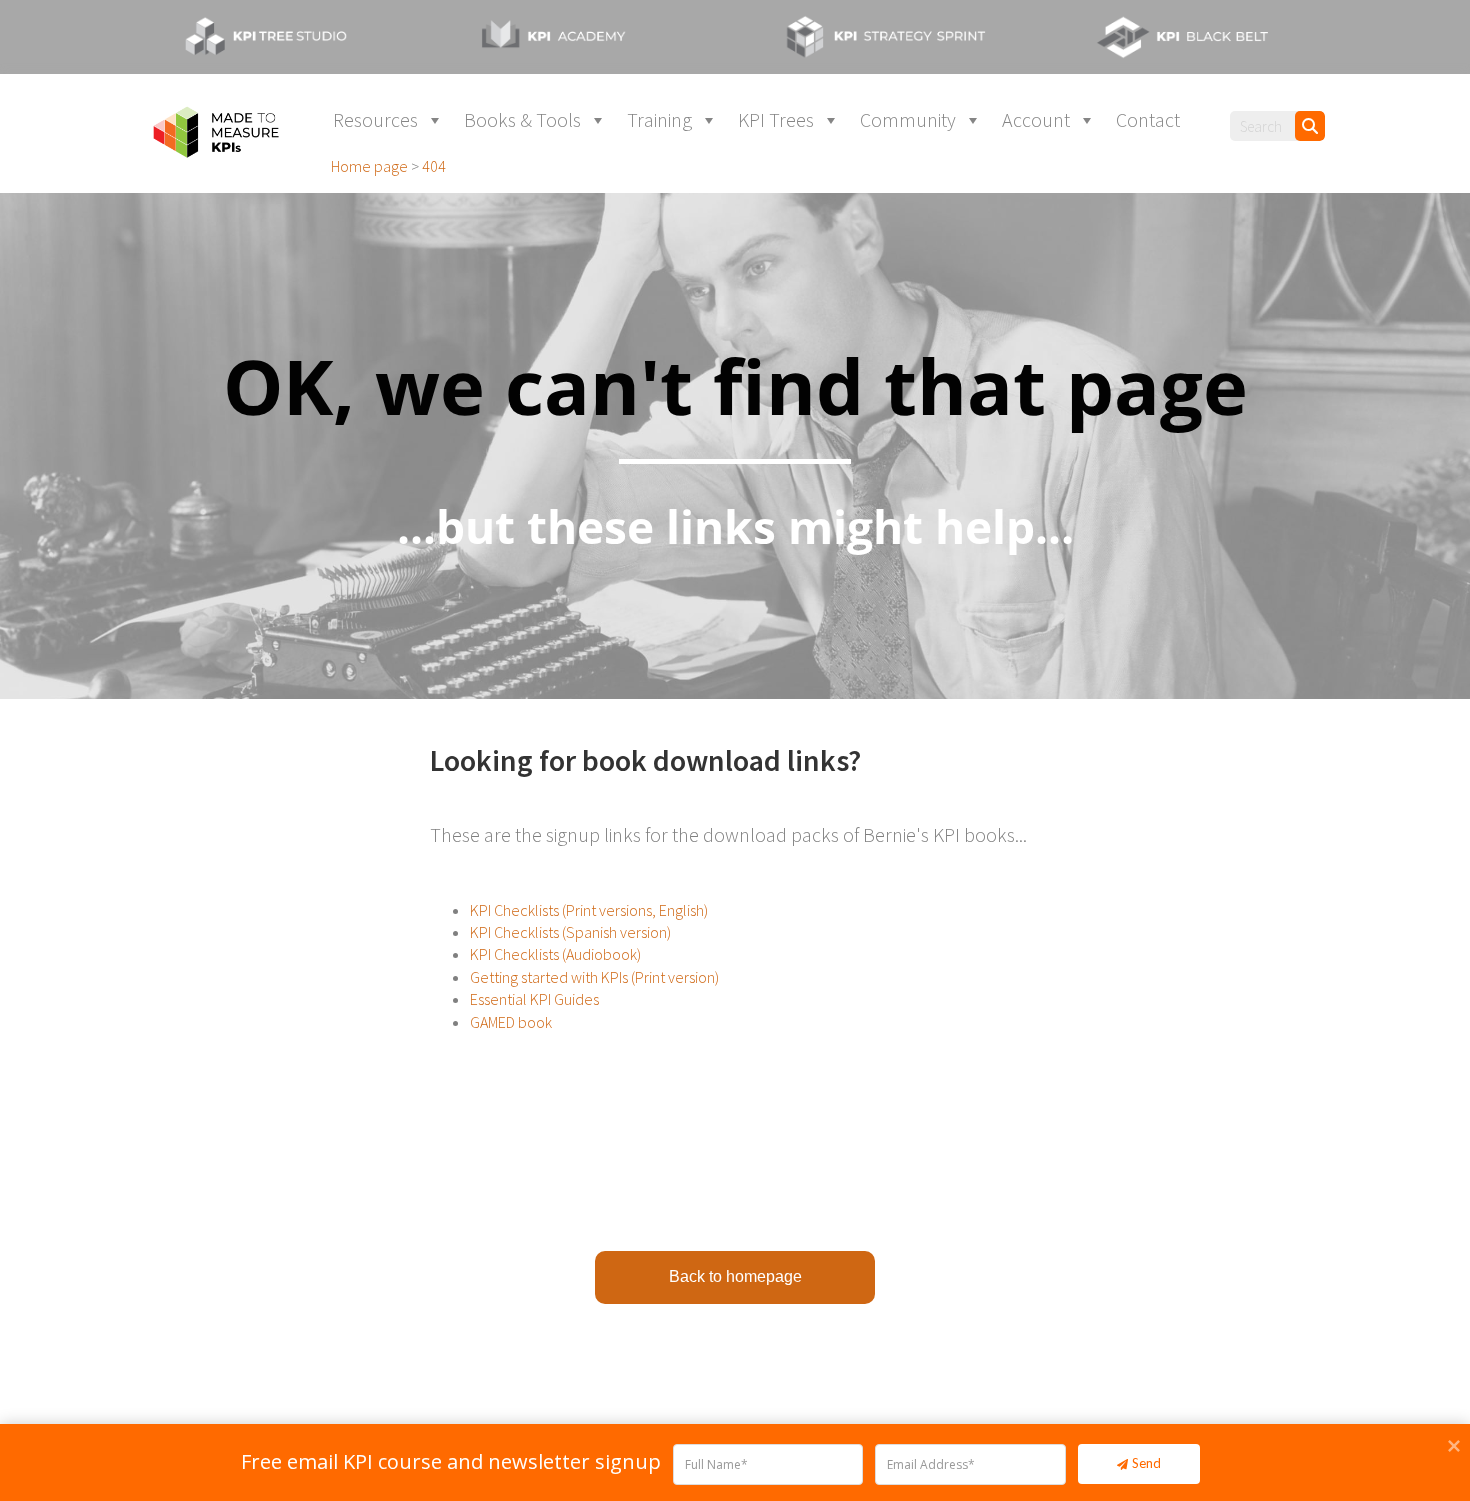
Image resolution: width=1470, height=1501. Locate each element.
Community (908, 119)
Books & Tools (522, 119)
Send (1146, 1463)
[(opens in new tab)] (285, 35)
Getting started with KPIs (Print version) (594, 977)
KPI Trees (776, 119)
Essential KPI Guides (534, 999)
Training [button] (659, 119)
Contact (1148, 119)
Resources (375, 119)
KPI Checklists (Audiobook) (555, 954)
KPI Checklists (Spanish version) (570, 932)
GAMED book (511, 1022)
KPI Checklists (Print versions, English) (589, 910)
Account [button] (1036, 119)
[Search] (1310, 126)
